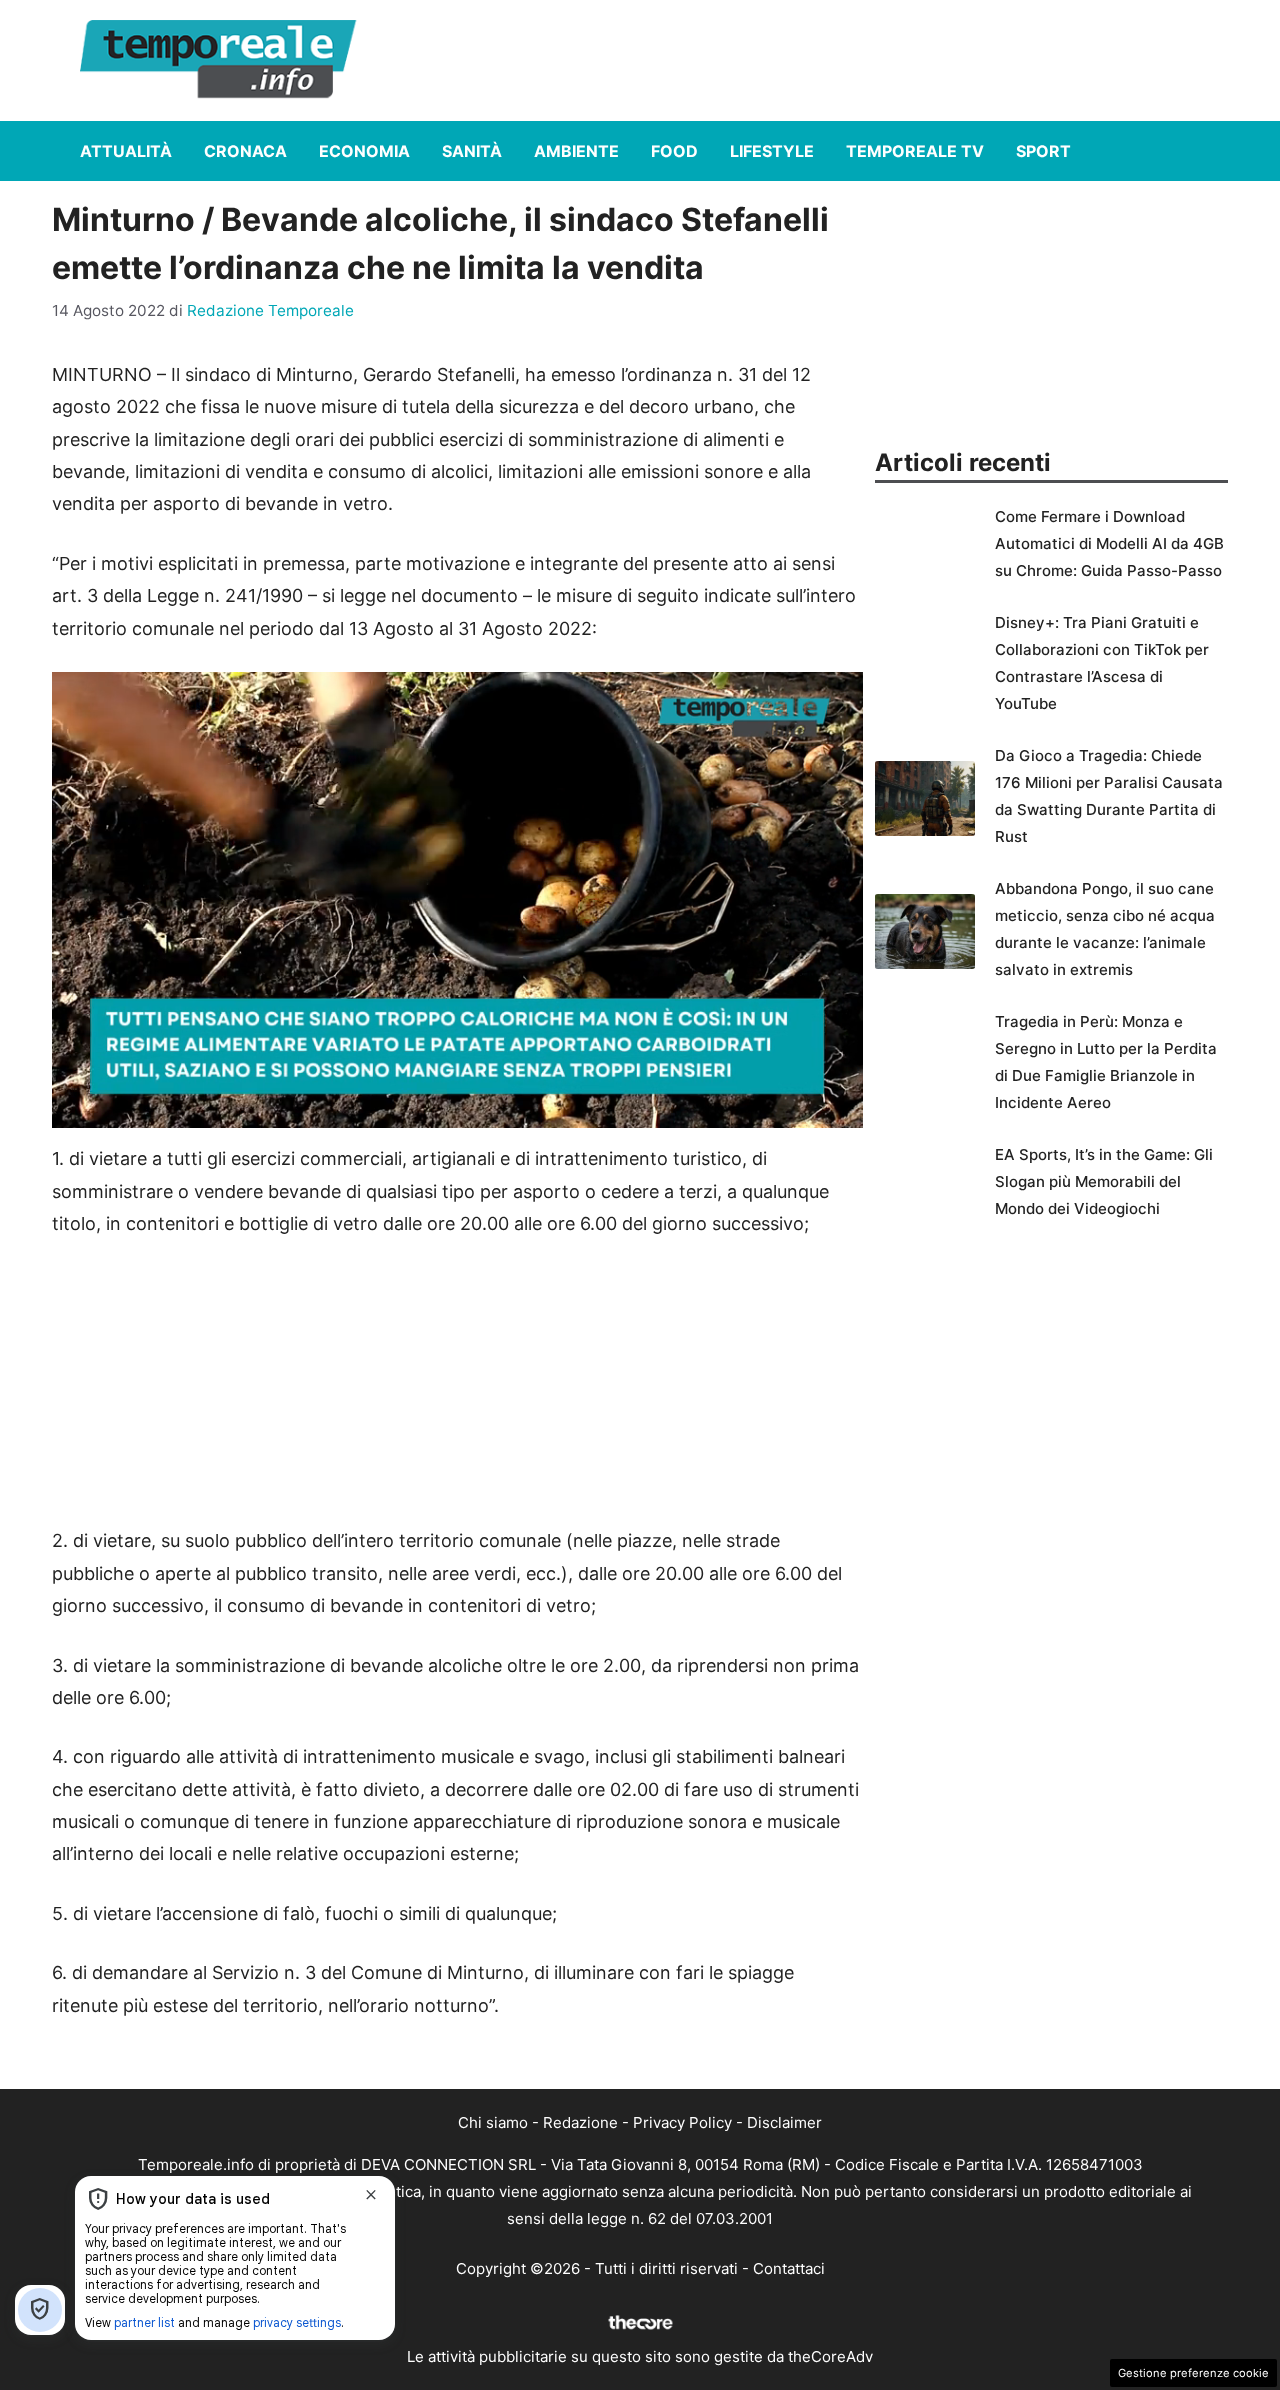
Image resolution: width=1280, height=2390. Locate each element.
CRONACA (245, 151)
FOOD (674, 151)
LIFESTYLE (772, 151)
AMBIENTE (576, 151)
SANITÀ (472, 151)
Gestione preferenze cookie (1193, 2373)
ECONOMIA (364, 151)
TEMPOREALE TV (915, 151)
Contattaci (789, 2268)
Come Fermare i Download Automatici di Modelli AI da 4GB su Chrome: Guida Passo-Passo (1109, 543)
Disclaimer (784, 2122)
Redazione (580, 2122)
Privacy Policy (682, 2122)
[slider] (435, 1113)
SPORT (1043, 151)
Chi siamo (493, 2122)
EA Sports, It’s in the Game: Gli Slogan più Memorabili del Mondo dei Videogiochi (1104, 1181)
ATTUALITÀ (126, 151)
